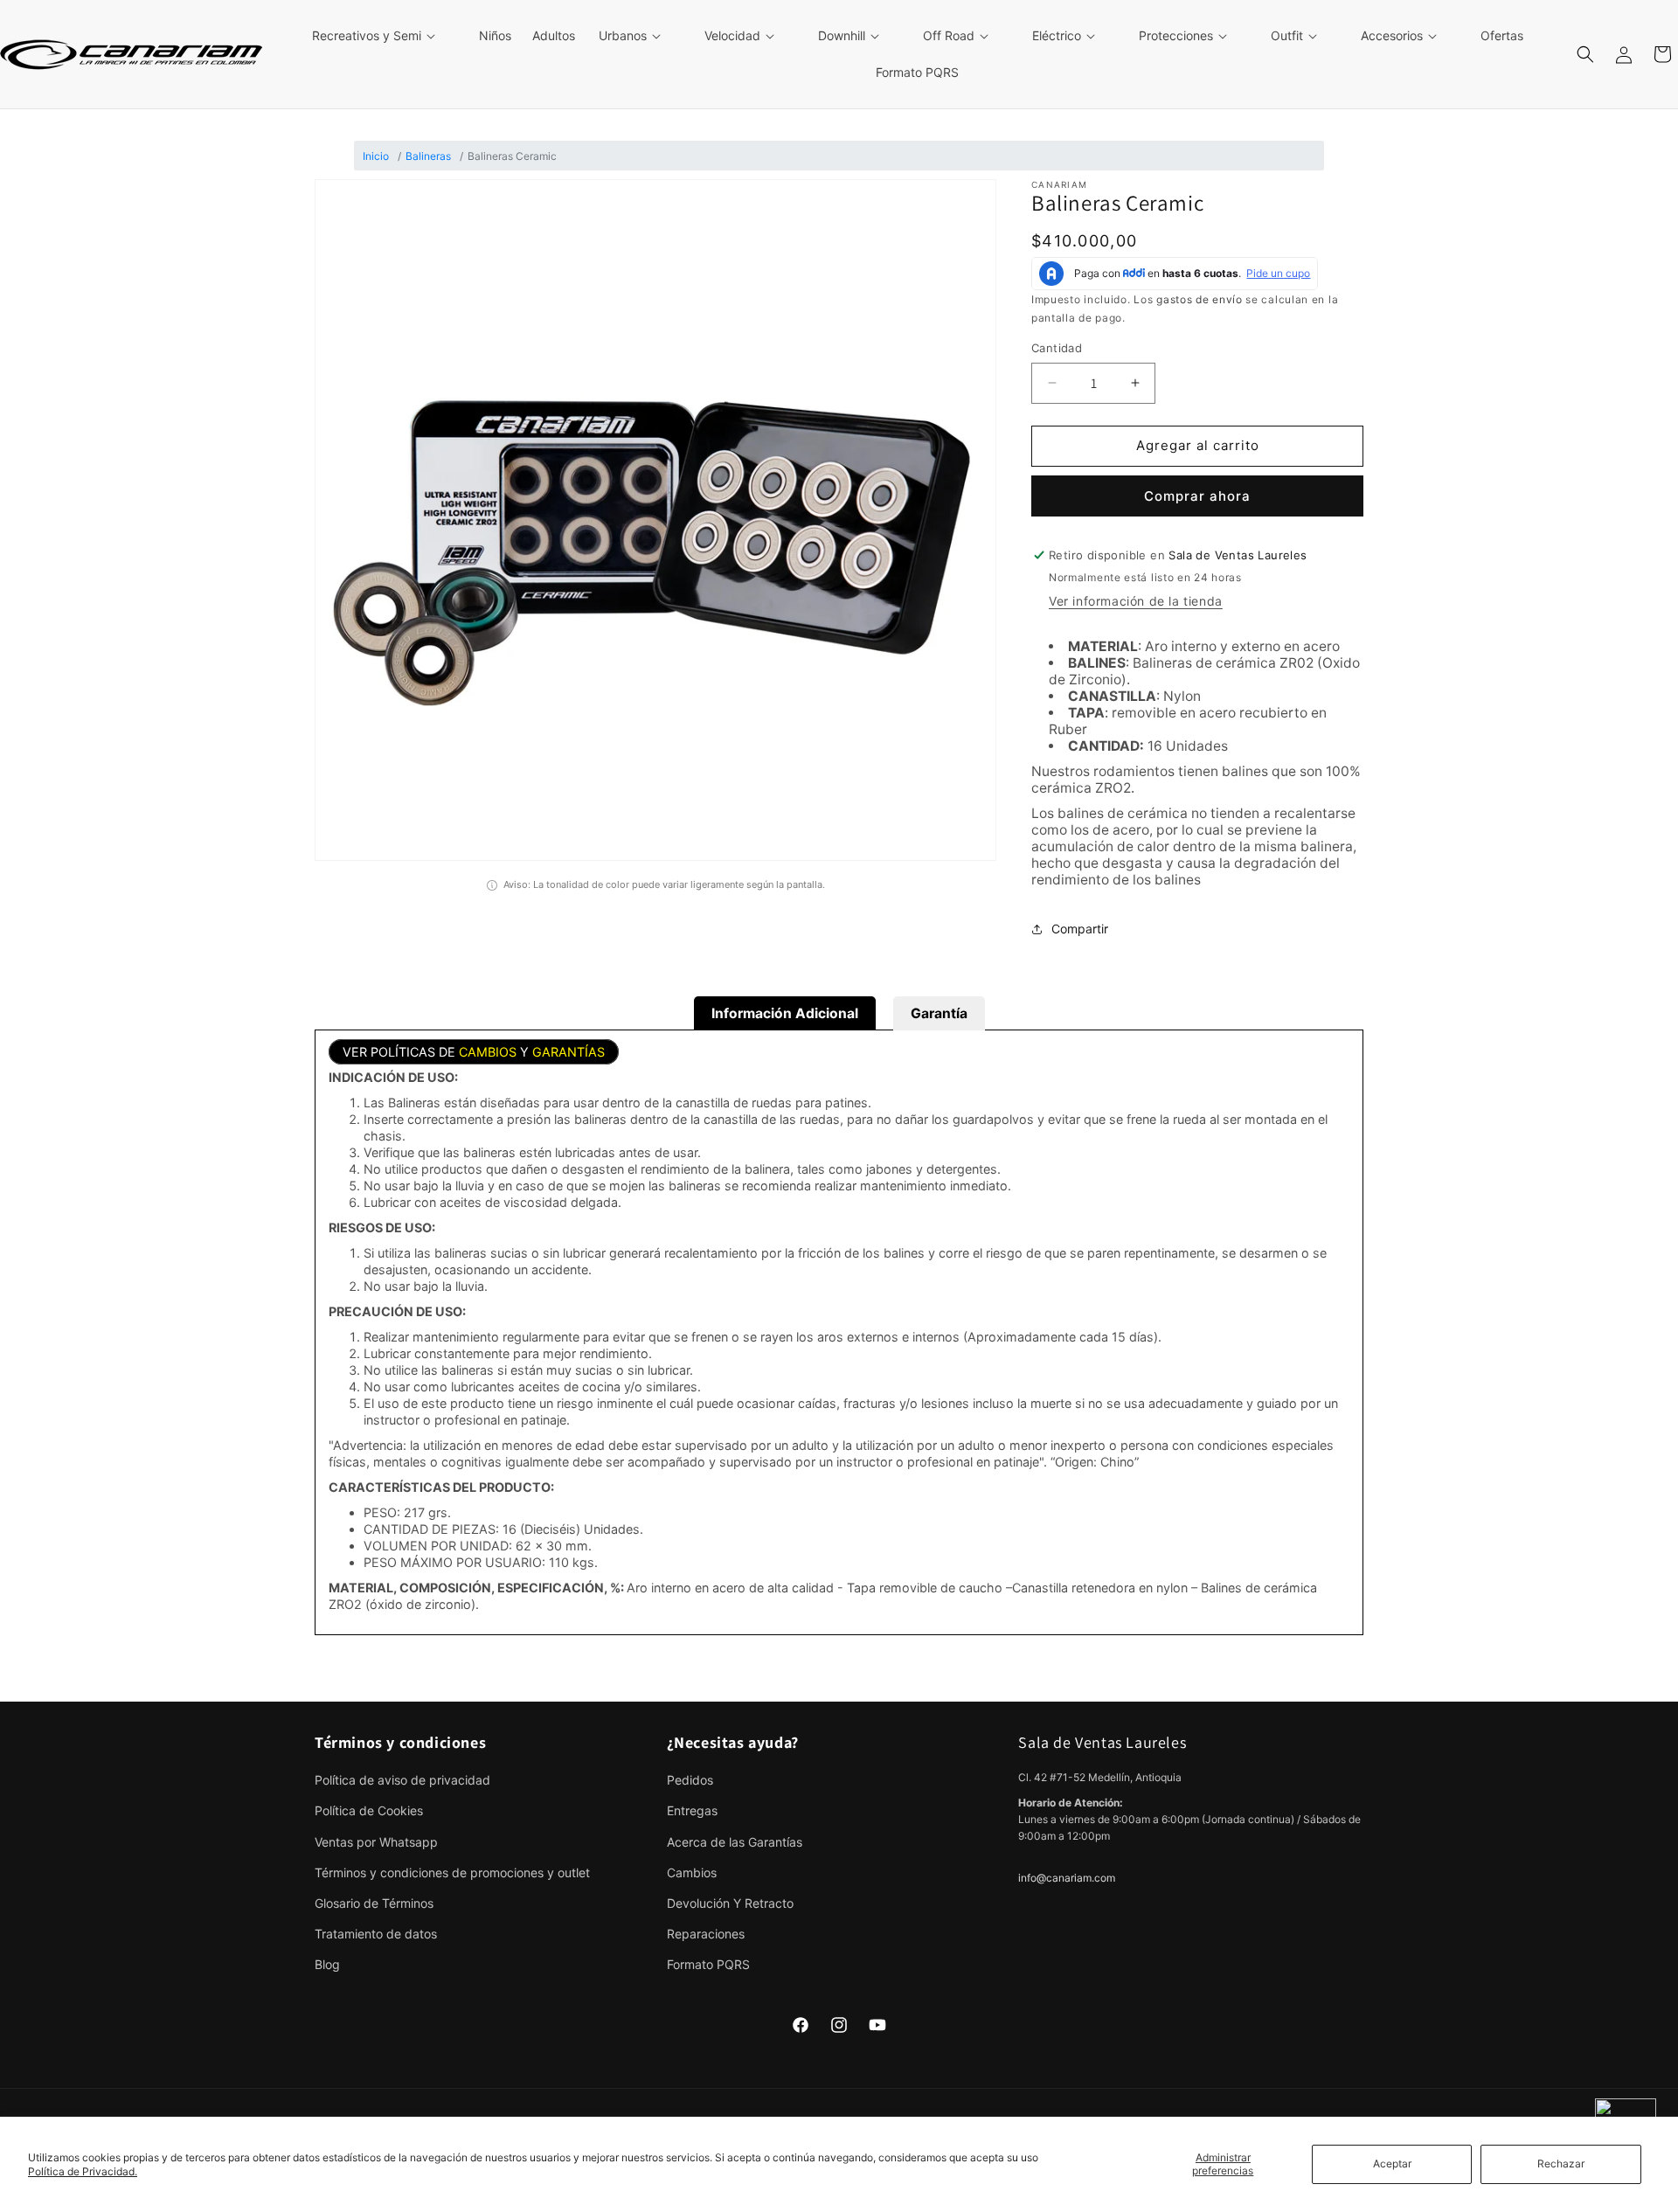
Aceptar (1392, 2163)
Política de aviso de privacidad (402, 1780)
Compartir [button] (1080, 929)
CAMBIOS (488, 1052)
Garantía (939, 1013)
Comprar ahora (1197, 496)
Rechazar (1561, 2163)
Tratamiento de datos (376, 1934)
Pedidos (690, 1780)
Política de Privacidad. (83, 2171)
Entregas (692, 1810)
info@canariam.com (1067, 1878)
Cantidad (1057, 348)
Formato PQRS (708, 1964)
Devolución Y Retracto (730, 1903)
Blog (327, 1964)
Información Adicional (785, 1013)
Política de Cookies (369, 1810)
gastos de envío (1200, 299)
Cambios (692, 1872)
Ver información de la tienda (1136, 601)
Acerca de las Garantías (735, 1842)
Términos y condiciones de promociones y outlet (452, 1872)
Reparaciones (706, 1934)
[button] (384, 36)
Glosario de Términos (374, 1903)
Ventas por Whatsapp (376, 1842)
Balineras (428, 156)
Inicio (376, 156)
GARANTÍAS (569, 1052)
